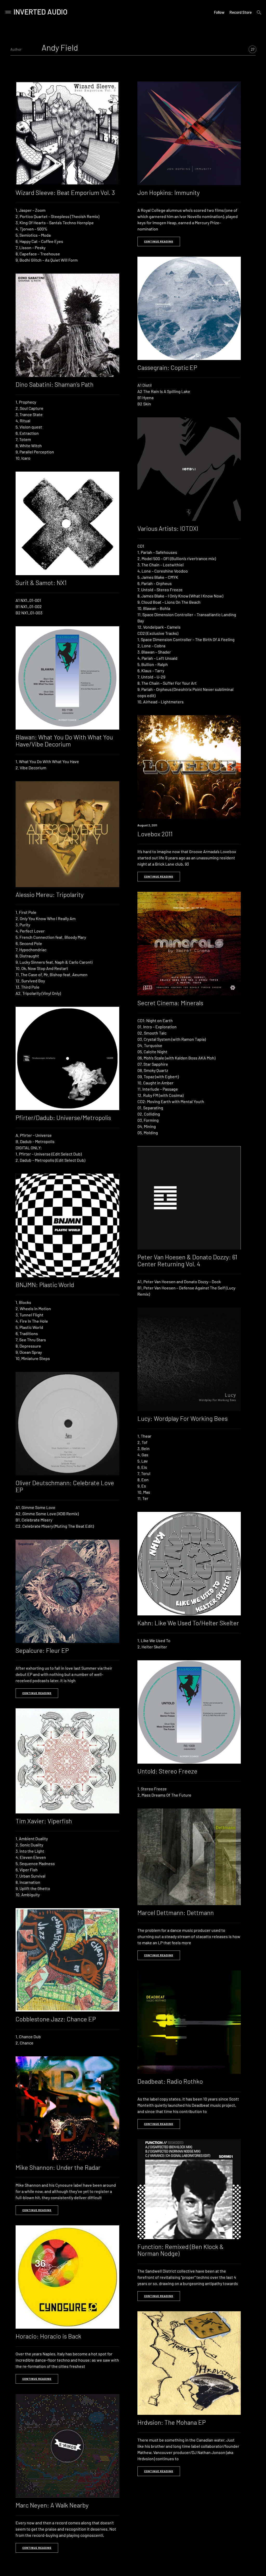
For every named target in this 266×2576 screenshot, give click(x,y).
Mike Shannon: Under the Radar (58, 2167)
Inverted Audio (41, 12)
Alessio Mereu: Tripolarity (50, 895)
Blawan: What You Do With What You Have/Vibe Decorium (64, 740)
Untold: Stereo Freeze (167, 1771)
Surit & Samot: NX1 (41, 583)
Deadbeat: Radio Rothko (170, 2081)
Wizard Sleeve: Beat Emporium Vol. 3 (65, 192)
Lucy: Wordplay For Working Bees (182, 1418)
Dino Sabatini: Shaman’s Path (55, 384)
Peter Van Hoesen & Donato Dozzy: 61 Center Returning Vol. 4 (187, 1260)
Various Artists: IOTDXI (168, 528)
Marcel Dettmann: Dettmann (176, 1912)
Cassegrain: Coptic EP (167, 367)
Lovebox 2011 (155, 834)
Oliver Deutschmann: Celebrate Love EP (65, 1486)
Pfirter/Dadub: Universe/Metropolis (63, 1117)
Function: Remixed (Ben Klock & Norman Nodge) (181, 2250)
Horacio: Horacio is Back (48, 2336)
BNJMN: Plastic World (45, 1285)
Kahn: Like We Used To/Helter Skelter (188, 1623)
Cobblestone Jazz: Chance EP (56, 2019)
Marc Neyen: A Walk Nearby (52, 2505)
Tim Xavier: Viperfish (44, 1821)
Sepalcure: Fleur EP (42, 1650)
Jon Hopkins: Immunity (169, 192)
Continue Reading (159, 241)
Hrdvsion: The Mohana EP (172, 2422)
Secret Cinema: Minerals (170, 1003)
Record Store (241, 12)
